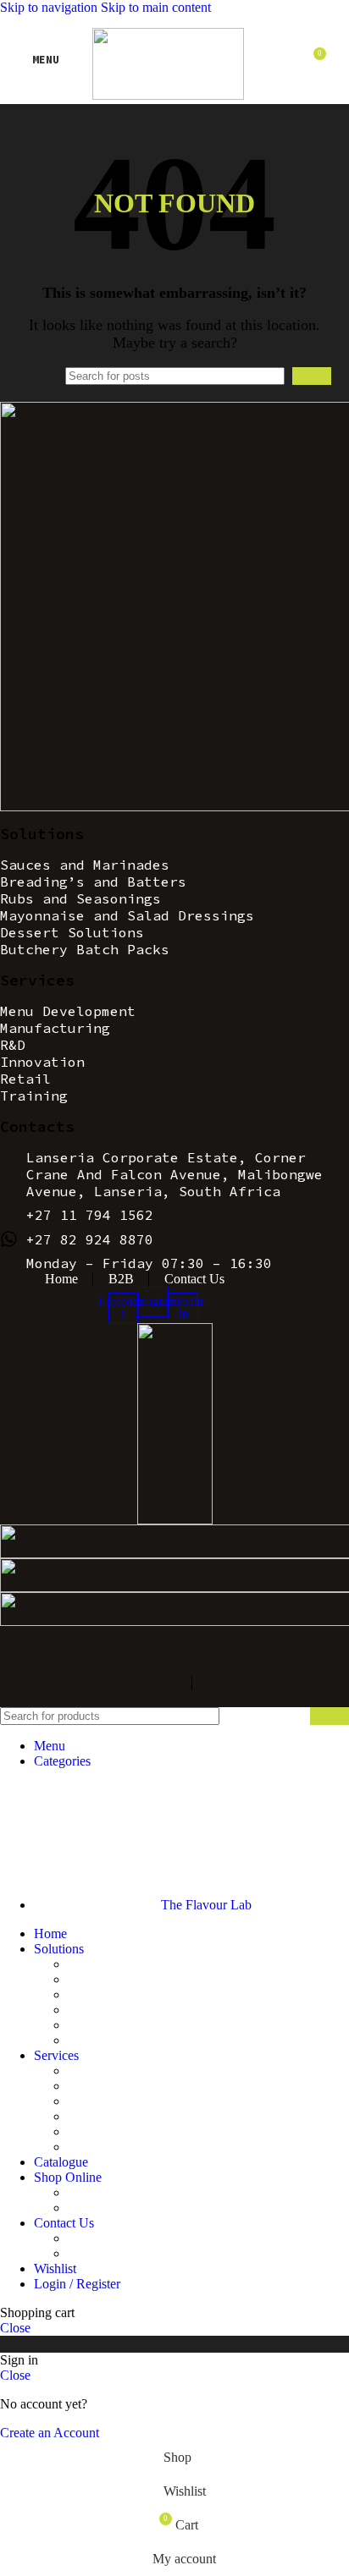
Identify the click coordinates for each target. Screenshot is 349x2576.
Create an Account (50, 2433)
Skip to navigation (50, 7)
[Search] (312, 376)
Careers (88, 2253)
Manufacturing (107, 2086)
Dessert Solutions (114, 2025)
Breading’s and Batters (128, 1979)
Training (90, 2147)
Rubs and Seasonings (125, 1994)
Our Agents (99, 2238)
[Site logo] (168, 95)
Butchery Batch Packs (127, 2040)
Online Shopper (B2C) (129, 2208)
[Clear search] (275, 376)
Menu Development (121, 2071)
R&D (83, 2101)
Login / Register (77, 2284)
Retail (83, 2131)
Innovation (97, 2116)
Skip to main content (156, 7)
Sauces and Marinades (127, 1964)
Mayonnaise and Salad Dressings (156, 2010)
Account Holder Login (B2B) (147, 2192)
